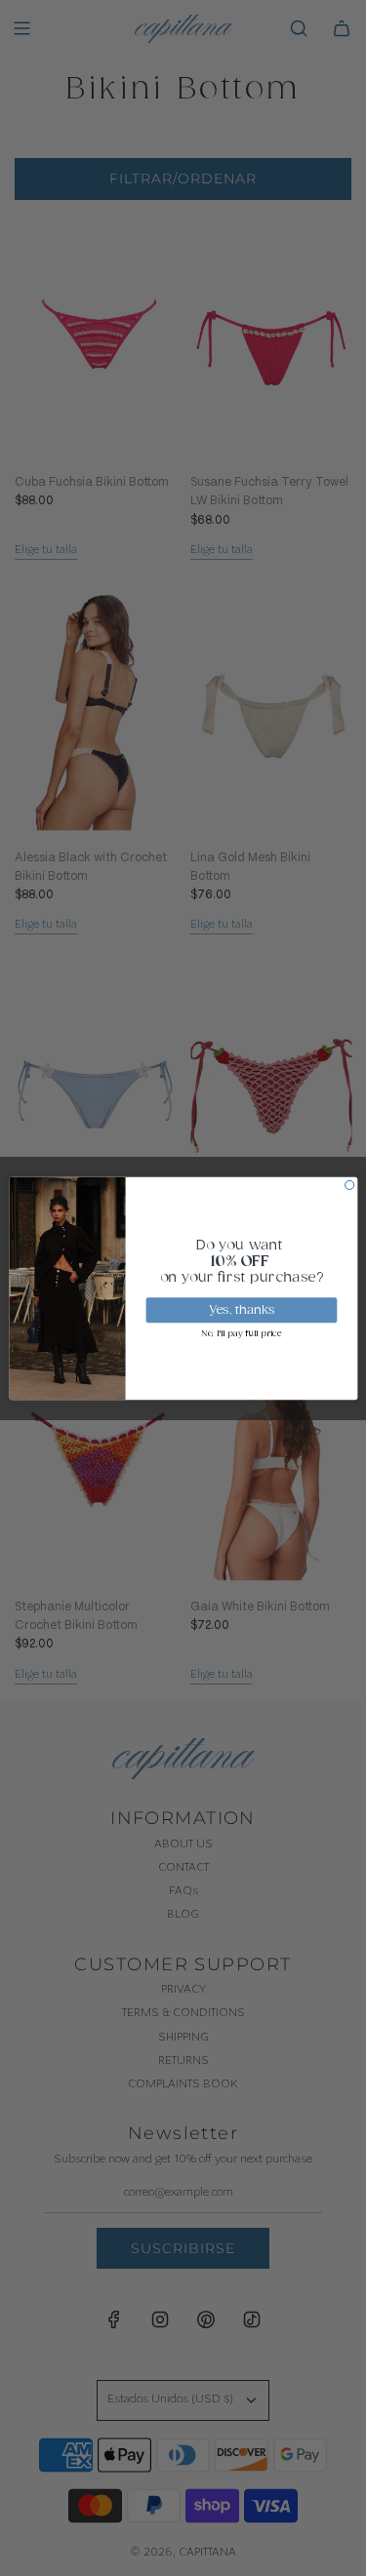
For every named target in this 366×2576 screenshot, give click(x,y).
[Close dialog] (349, 1185)
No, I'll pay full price (241, 1333)
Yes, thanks (241, 1310)
